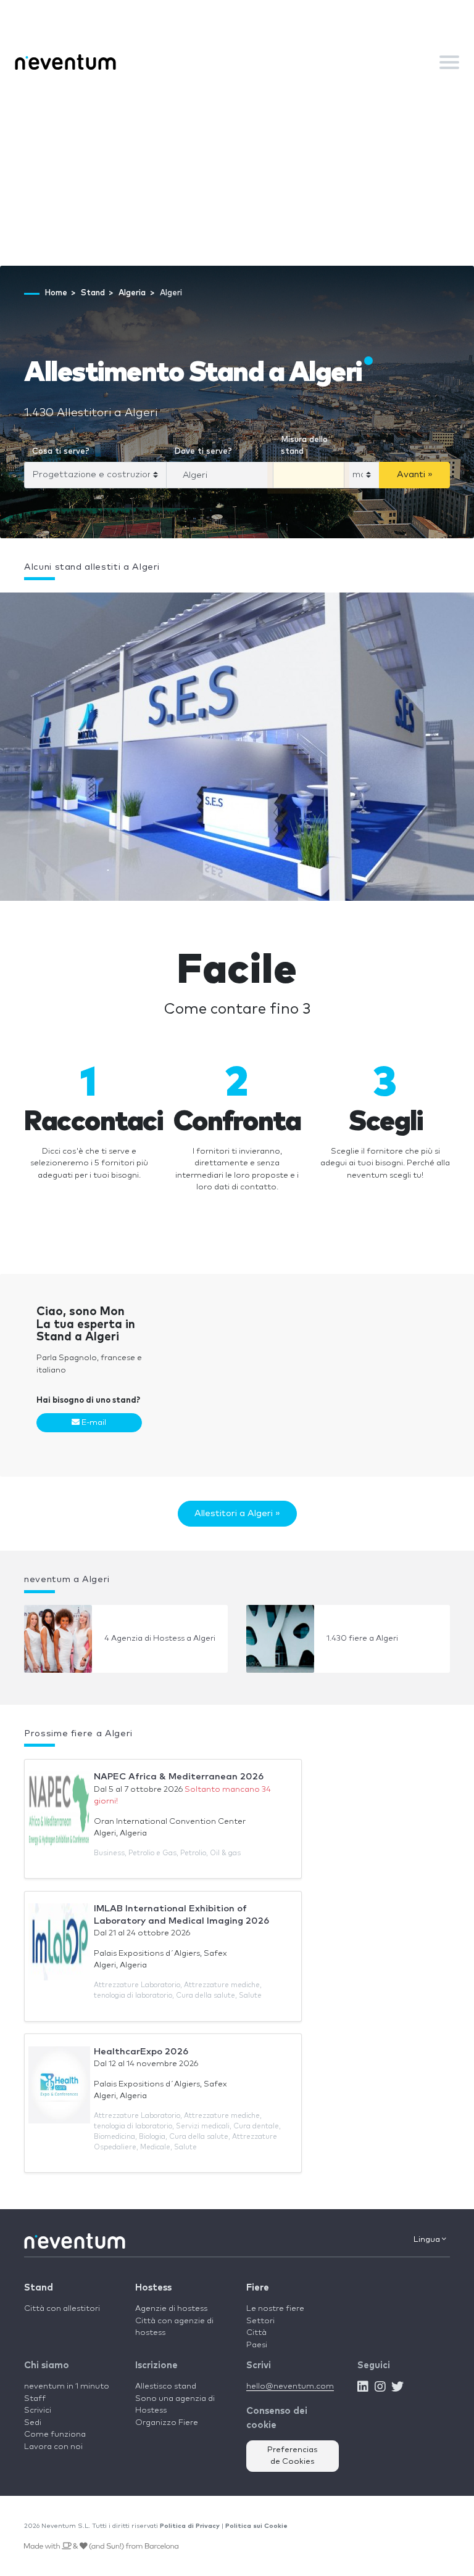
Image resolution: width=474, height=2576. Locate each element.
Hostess (153, 2288)
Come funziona (55, 2434)
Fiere (258, 2288)
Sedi (33, 2423)
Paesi (257, 2345)
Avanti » (415, 474)
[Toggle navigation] (449, 62)
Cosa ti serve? (61, 452)
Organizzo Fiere (167, 2423)
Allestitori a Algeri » (237, 1513)
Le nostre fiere (275, 2309)
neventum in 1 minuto (67, 2386)
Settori (260, 2321)
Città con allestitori (62, 2309)
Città (256, 2333)
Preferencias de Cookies (293, 2456)
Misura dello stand (304, 446)
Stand (39, 2288)
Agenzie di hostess (171, 2309)
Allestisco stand (166, 2386)
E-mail (93, 1423)
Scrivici (38, 2410)
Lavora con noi (53, 2447)
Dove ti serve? (203, 452)
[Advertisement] (237, 173)
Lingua (428, 2240)
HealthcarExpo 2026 (141, 2052)
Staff (35, 2399)
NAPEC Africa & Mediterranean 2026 (179, 1777)
